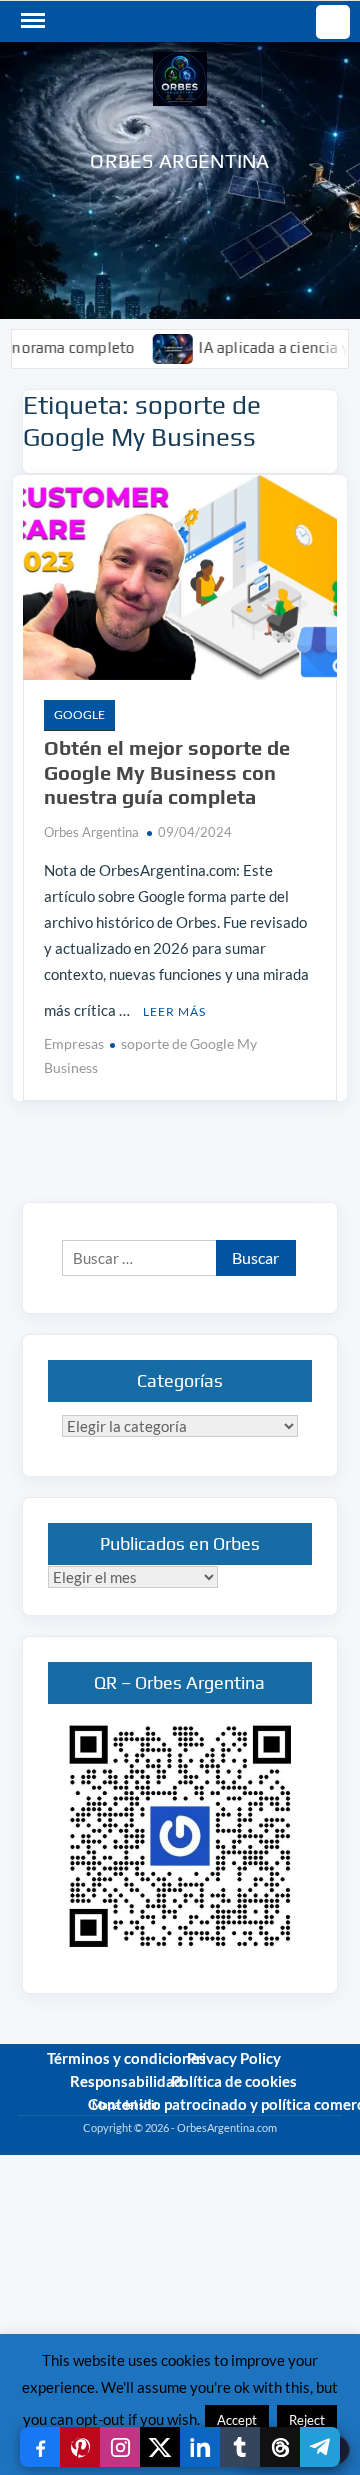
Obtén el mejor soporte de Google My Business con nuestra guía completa (167, 772)
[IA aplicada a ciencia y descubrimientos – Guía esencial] (148, 347)
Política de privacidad (290, 2145)
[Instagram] (120, 2447)
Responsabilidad (126, 2081)
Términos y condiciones (126, 2058)
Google (79, 714)
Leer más (174, 1011)
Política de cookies (234, 2081)
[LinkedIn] (200, 2447)
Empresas (74, 1043)
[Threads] (280, 2447)
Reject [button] (307, 2420)
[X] (160, 2447)
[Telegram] (320, 2447)
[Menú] (31, 21)
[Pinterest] (80, 2447)
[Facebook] (40, 2447)
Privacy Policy (234, 2058)
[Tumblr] (240, 2447)
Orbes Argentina (179, 160)
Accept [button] (237, 2420)
